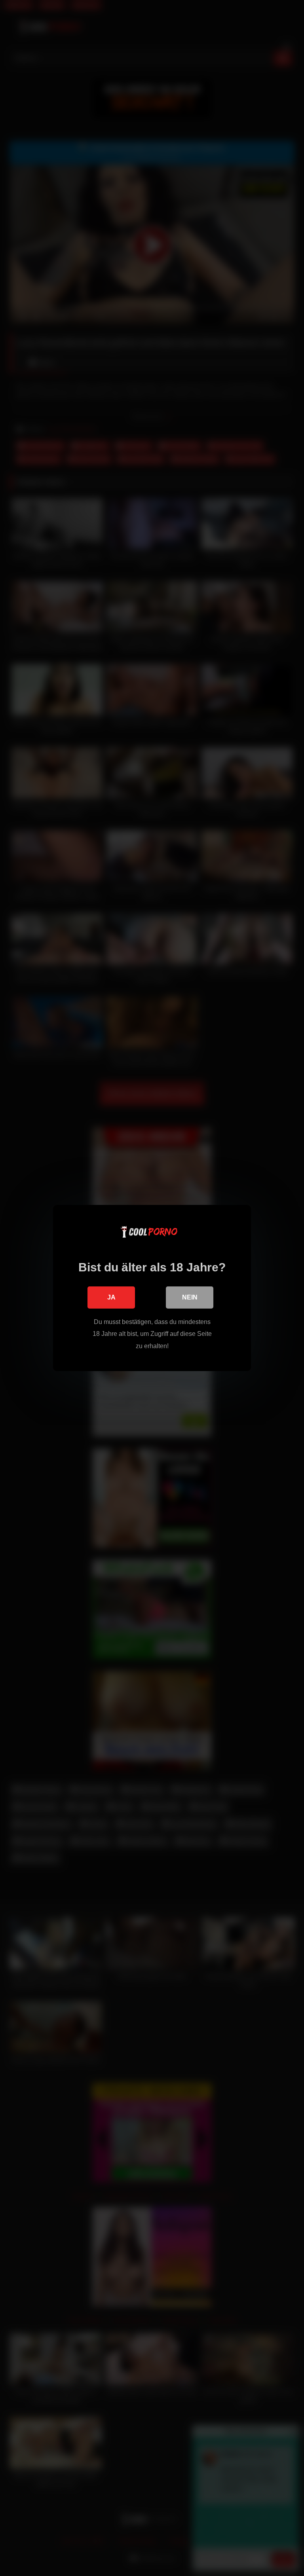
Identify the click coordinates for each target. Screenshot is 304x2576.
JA (111, 1297)
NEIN (190, 1297)
